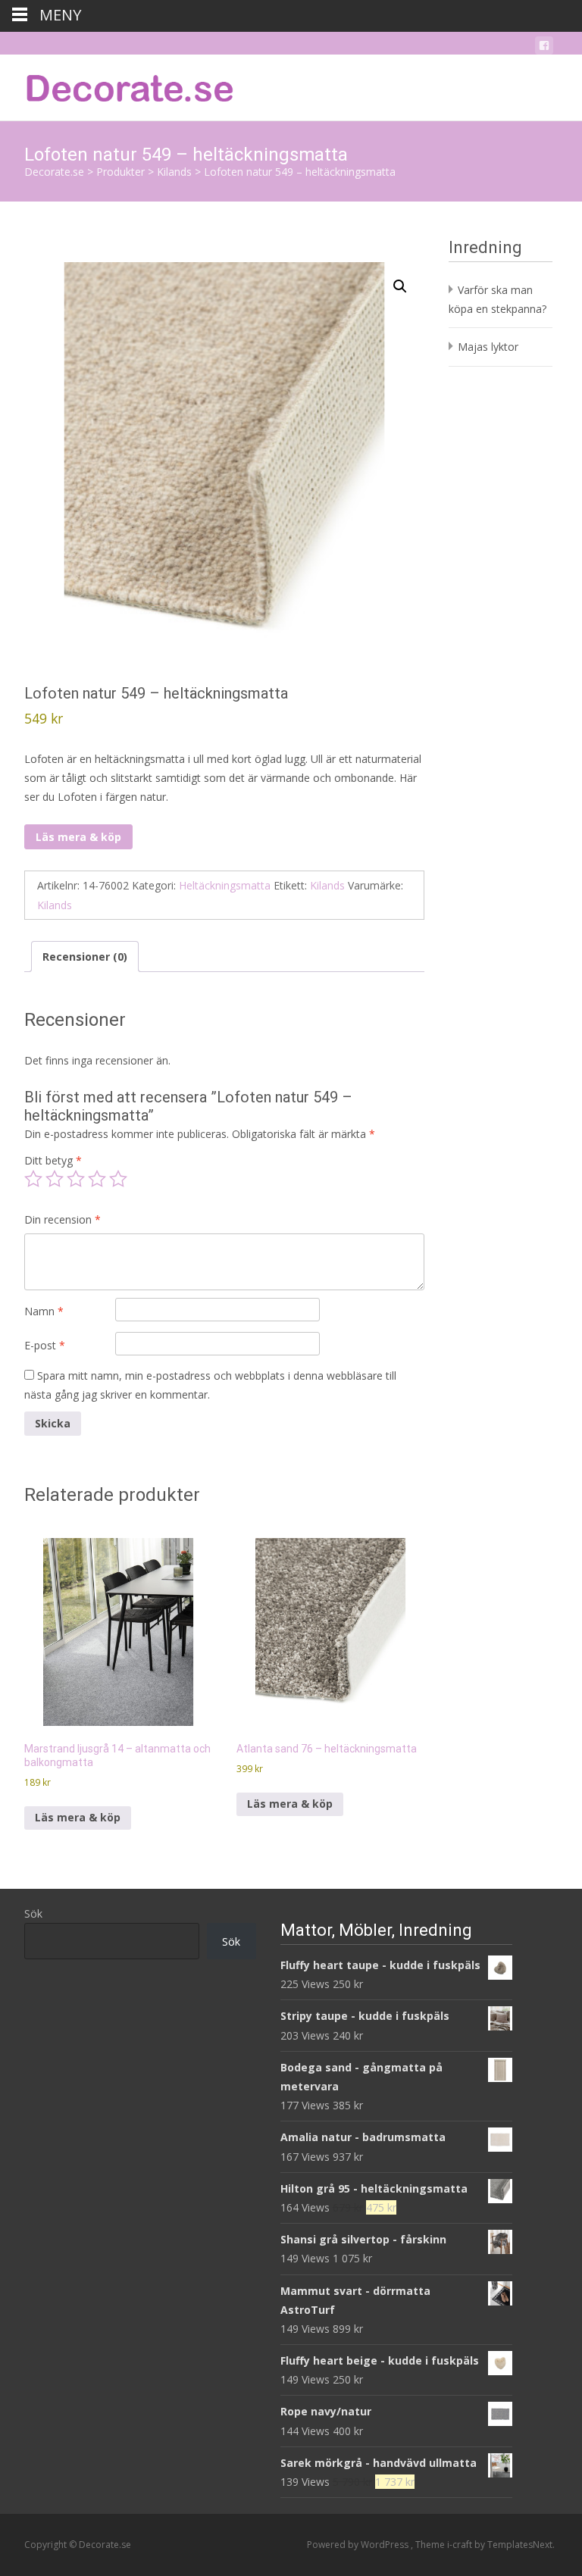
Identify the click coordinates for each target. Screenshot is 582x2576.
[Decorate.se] (118, 85)
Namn (44, 1311)
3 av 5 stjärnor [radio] (76, 1179)
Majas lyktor (488, 347)
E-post (45, 1345)
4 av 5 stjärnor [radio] (97, 1179)
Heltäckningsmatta (225, 885)
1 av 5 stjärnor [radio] (33, 1179)
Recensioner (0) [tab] (85, 957)
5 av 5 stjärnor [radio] (118, 1179)
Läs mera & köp (78, 837)
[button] (400, 286)
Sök (33, 1913)
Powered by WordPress (359, 2545)
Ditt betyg (53, 1160)
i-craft (461, 2545)
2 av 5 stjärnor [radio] (55, 1179)
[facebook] (544, 48)
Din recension (63, 1219)
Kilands (327, 885)
